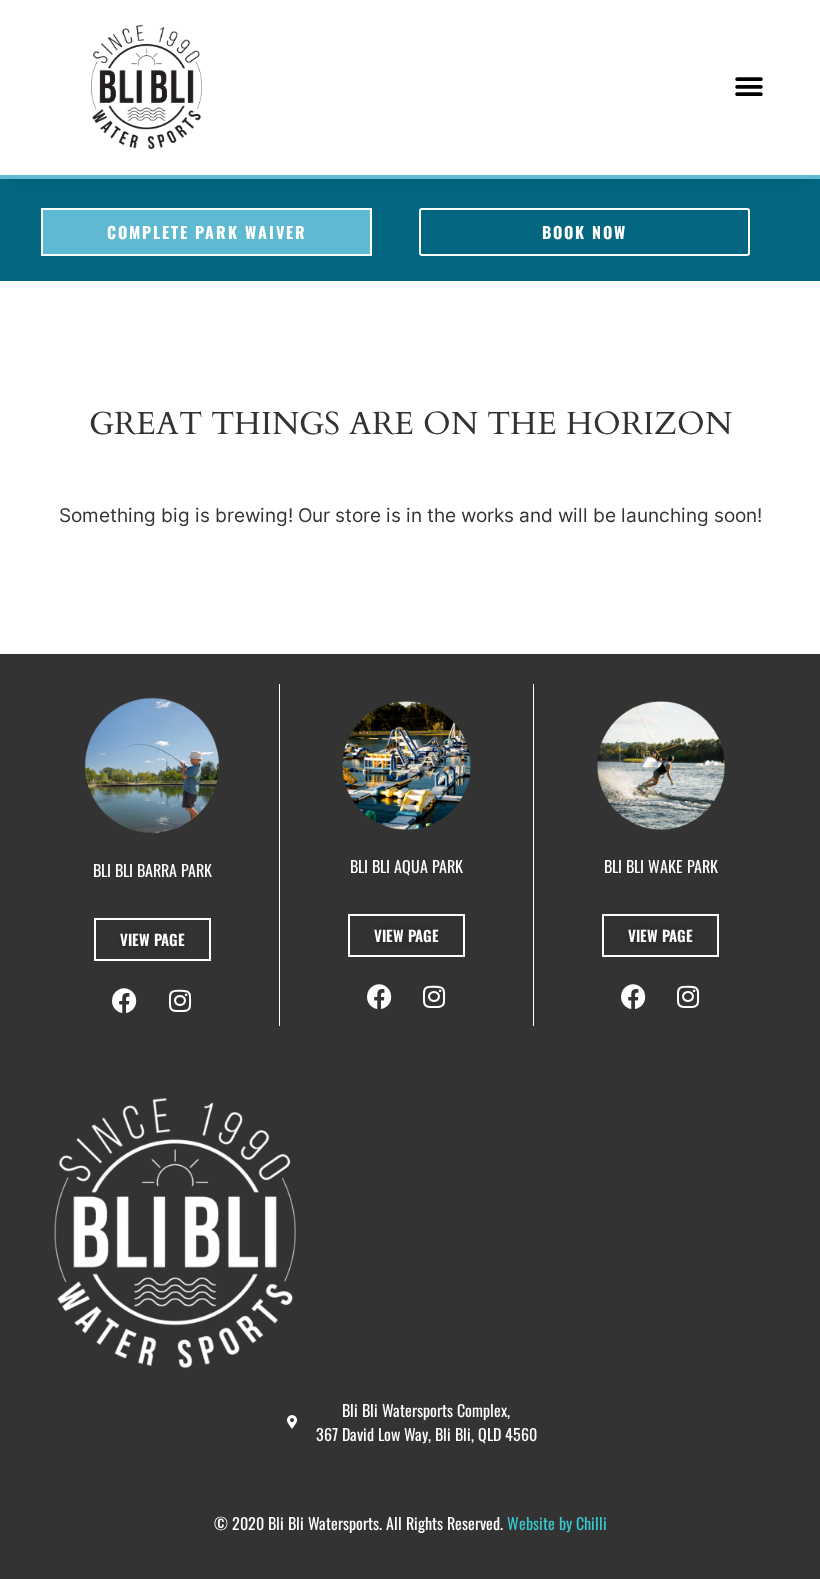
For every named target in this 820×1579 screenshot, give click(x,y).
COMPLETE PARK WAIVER (207, 232)
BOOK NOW (584, 232)
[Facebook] (633, 997)
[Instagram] (688, 997)
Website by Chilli (557, 1523)
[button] (749, 87)
